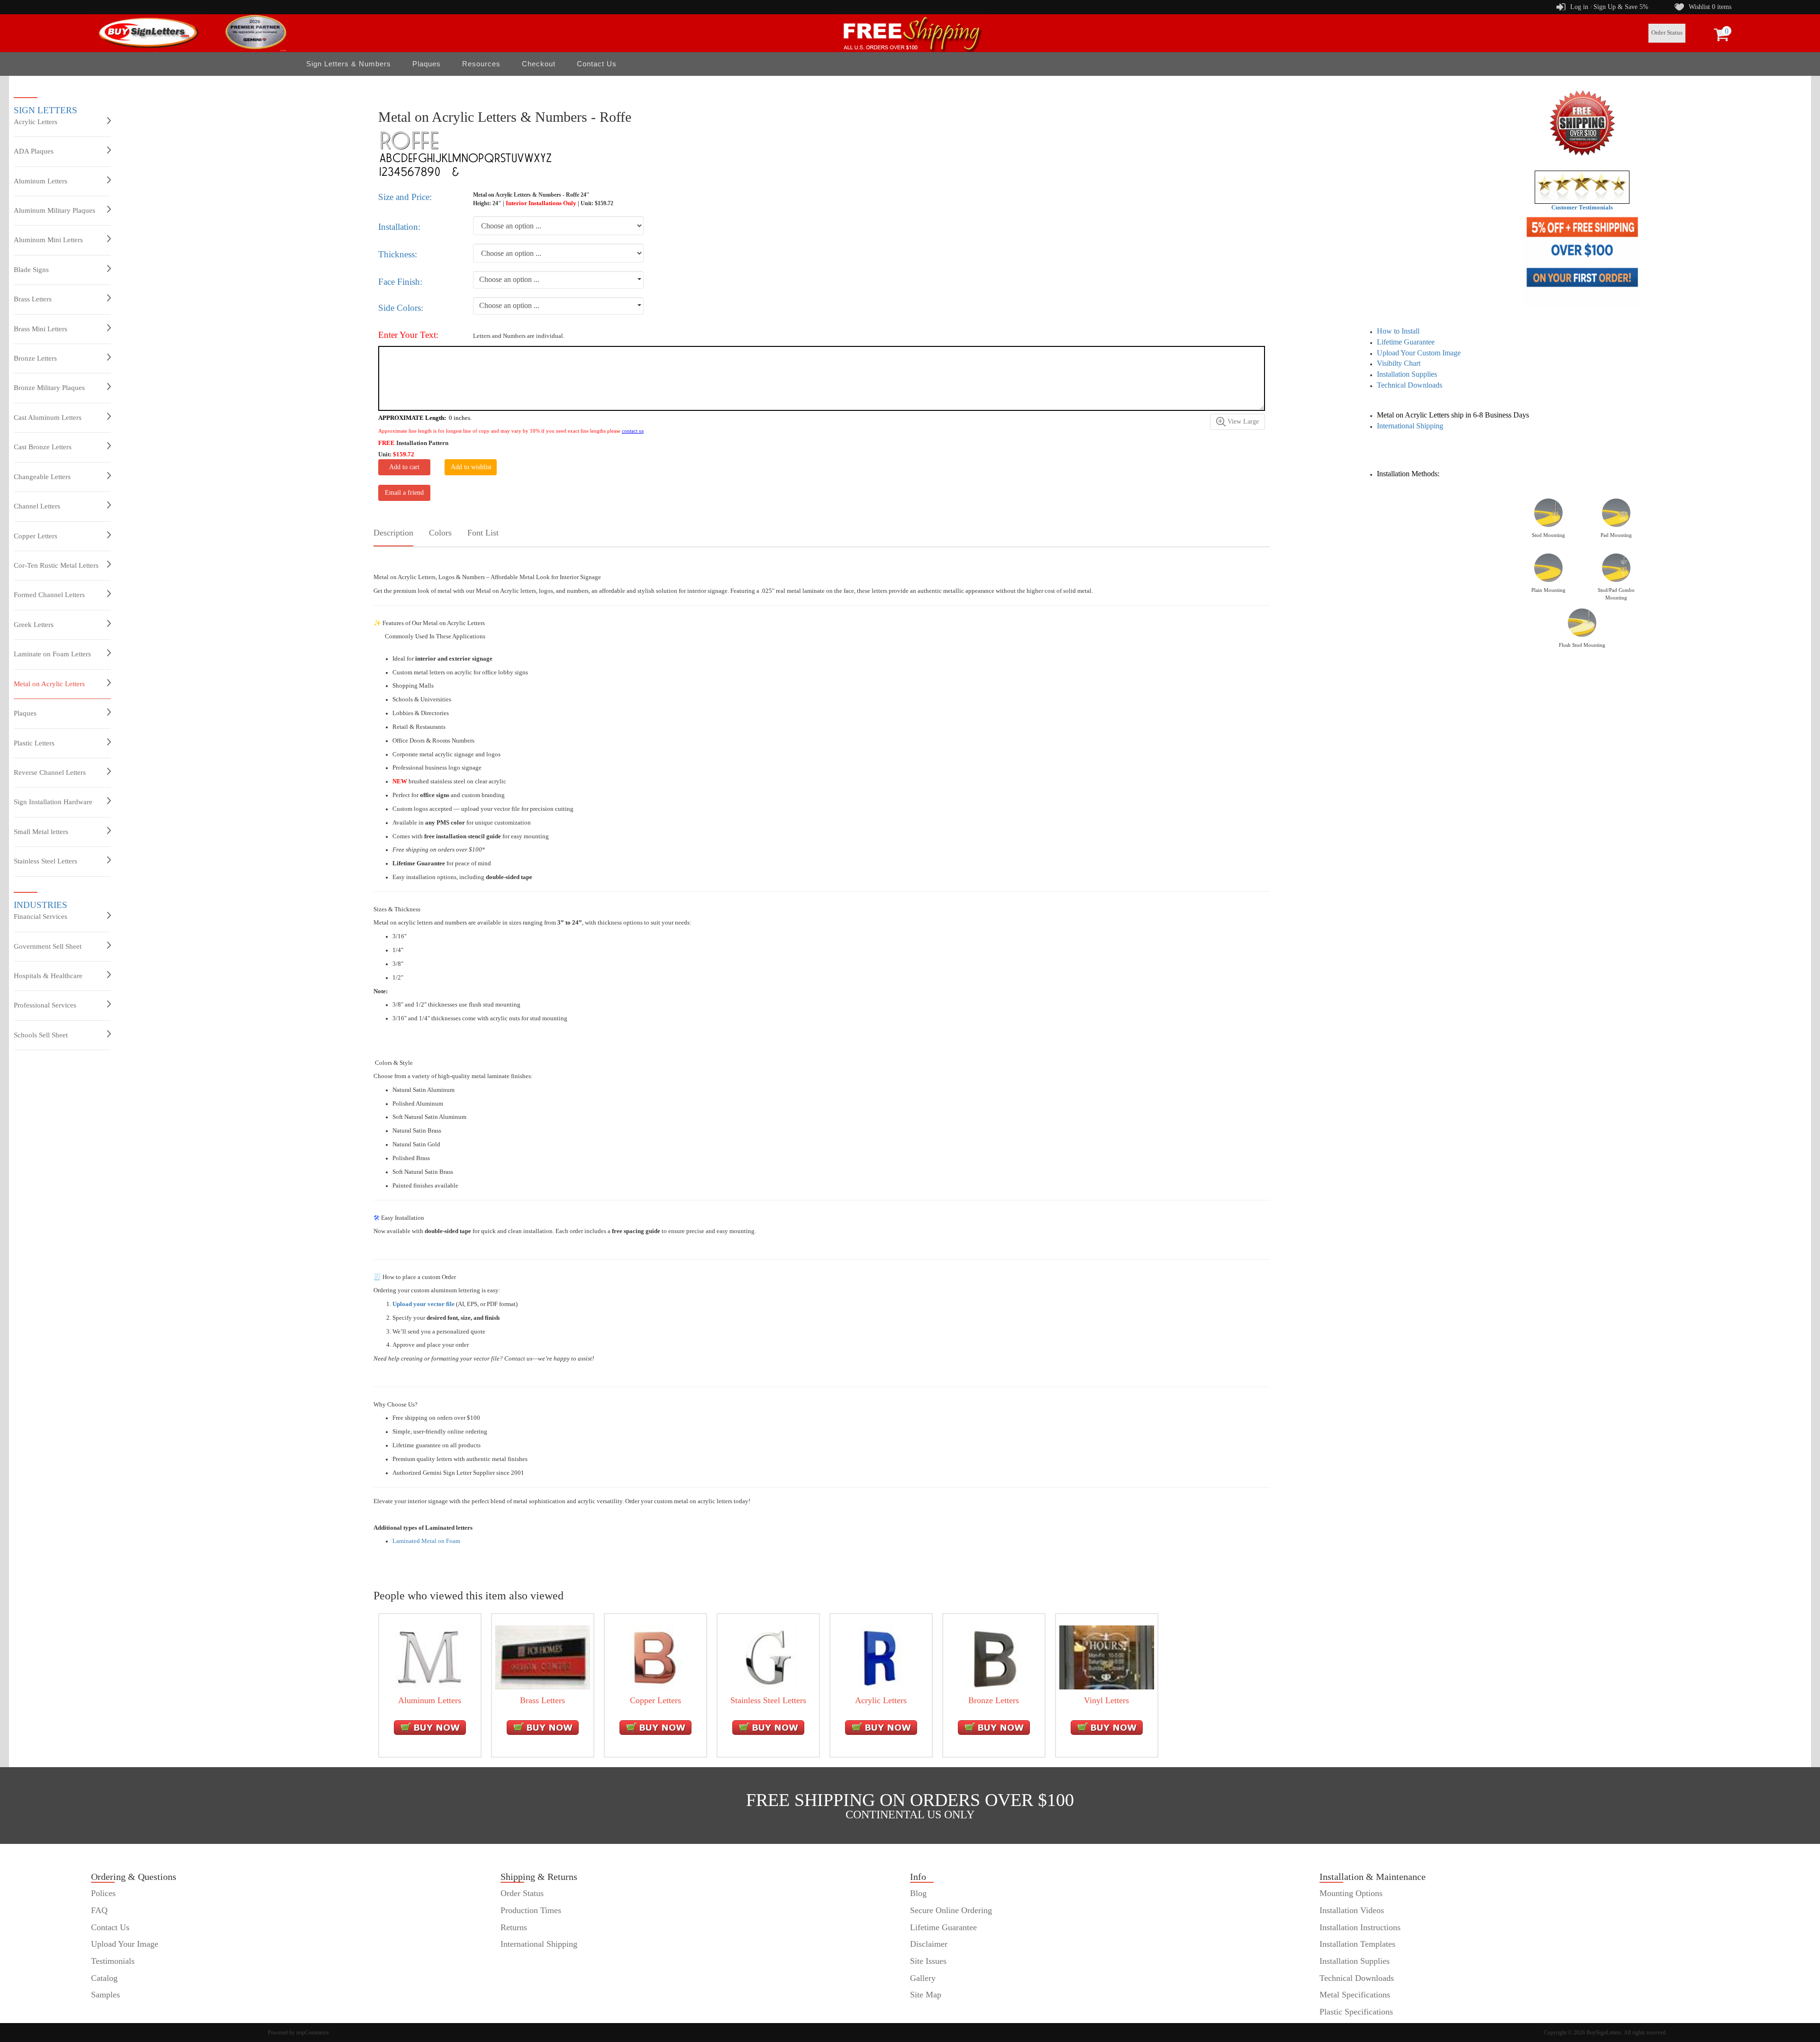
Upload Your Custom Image (1419, 353)
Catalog (104, 1978)
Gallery (923, 1978)
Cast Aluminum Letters (48, 417)
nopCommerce (313, 2033)
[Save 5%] (1582, 260)
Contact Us (597, 64)
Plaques (25, 713)
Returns (514, 1927)
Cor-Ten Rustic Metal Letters (56, 565)
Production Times (531, 1910)
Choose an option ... (509, 279)
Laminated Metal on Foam (426, 1541)
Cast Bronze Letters (43, 447)
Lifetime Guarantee (1406, 342)
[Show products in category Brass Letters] (543, 1657)
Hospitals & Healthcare (48, 976)
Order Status (1667, 33)
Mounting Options (1351, 1893)
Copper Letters (36, 536)
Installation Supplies (1407, 374)
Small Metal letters (41, 832)
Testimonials (113, 1961)
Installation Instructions (1360, 1927)
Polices (103, 1893)
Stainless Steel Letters (45, 861)
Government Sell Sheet (48, 946)
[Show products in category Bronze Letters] (994, 1657)
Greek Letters (34, 625)
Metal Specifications (1355, 1995)
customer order (117, 2012)
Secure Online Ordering (951, 1910)
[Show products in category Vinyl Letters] (1107, 1657)
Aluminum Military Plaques (55, 210)
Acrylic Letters (36, 122)
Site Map (926, 1995)
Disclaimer (929, 1944)
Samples (105, 1995)
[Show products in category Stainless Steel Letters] (768, 1657)
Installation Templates (1357, 1944)
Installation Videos (1352, 1910)
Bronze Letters (35, 358)
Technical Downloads (1410, 385)
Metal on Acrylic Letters (49, 684)
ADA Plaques (34, 151)
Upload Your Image (125, 1944)
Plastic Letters (34, 743)
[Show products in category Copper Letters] (655, 1657)
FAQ (99, 1910)
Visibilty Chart (1399, 363)
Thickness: (398, 254)
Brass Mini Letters (41, 329)
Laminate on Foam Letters (52, 654)
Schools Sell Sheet (41, 1035)
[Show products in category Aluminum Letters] (430, 1657)
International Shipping (1410, 426)
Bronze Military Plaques (49, 388)
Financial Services (41, 917)
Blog (918, 1893)
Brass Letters (33, 299)
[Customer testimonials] (1582, 187)
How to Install (1398, 331)
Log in (1579, 7)
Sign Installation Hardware (53, 802)
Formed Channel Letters (49, 595)
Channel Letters (37, 506)
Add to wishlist (471, 467)
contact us (633, 431)
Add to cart (404, 467)
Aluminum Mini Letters (48, 240)
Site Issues (928, 1961)
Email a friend (404, 493)
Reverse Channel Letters (50, 772)
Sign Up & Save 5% (1621, 7)
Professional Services (45, 1005)
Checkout (539, 64)
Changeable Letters (42, 477)
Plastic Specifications (1356, 2012)
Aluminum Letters (41, 181)
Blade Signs (31, 270)
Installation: (399, 227)
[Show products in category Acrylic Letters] (881, 1657)
